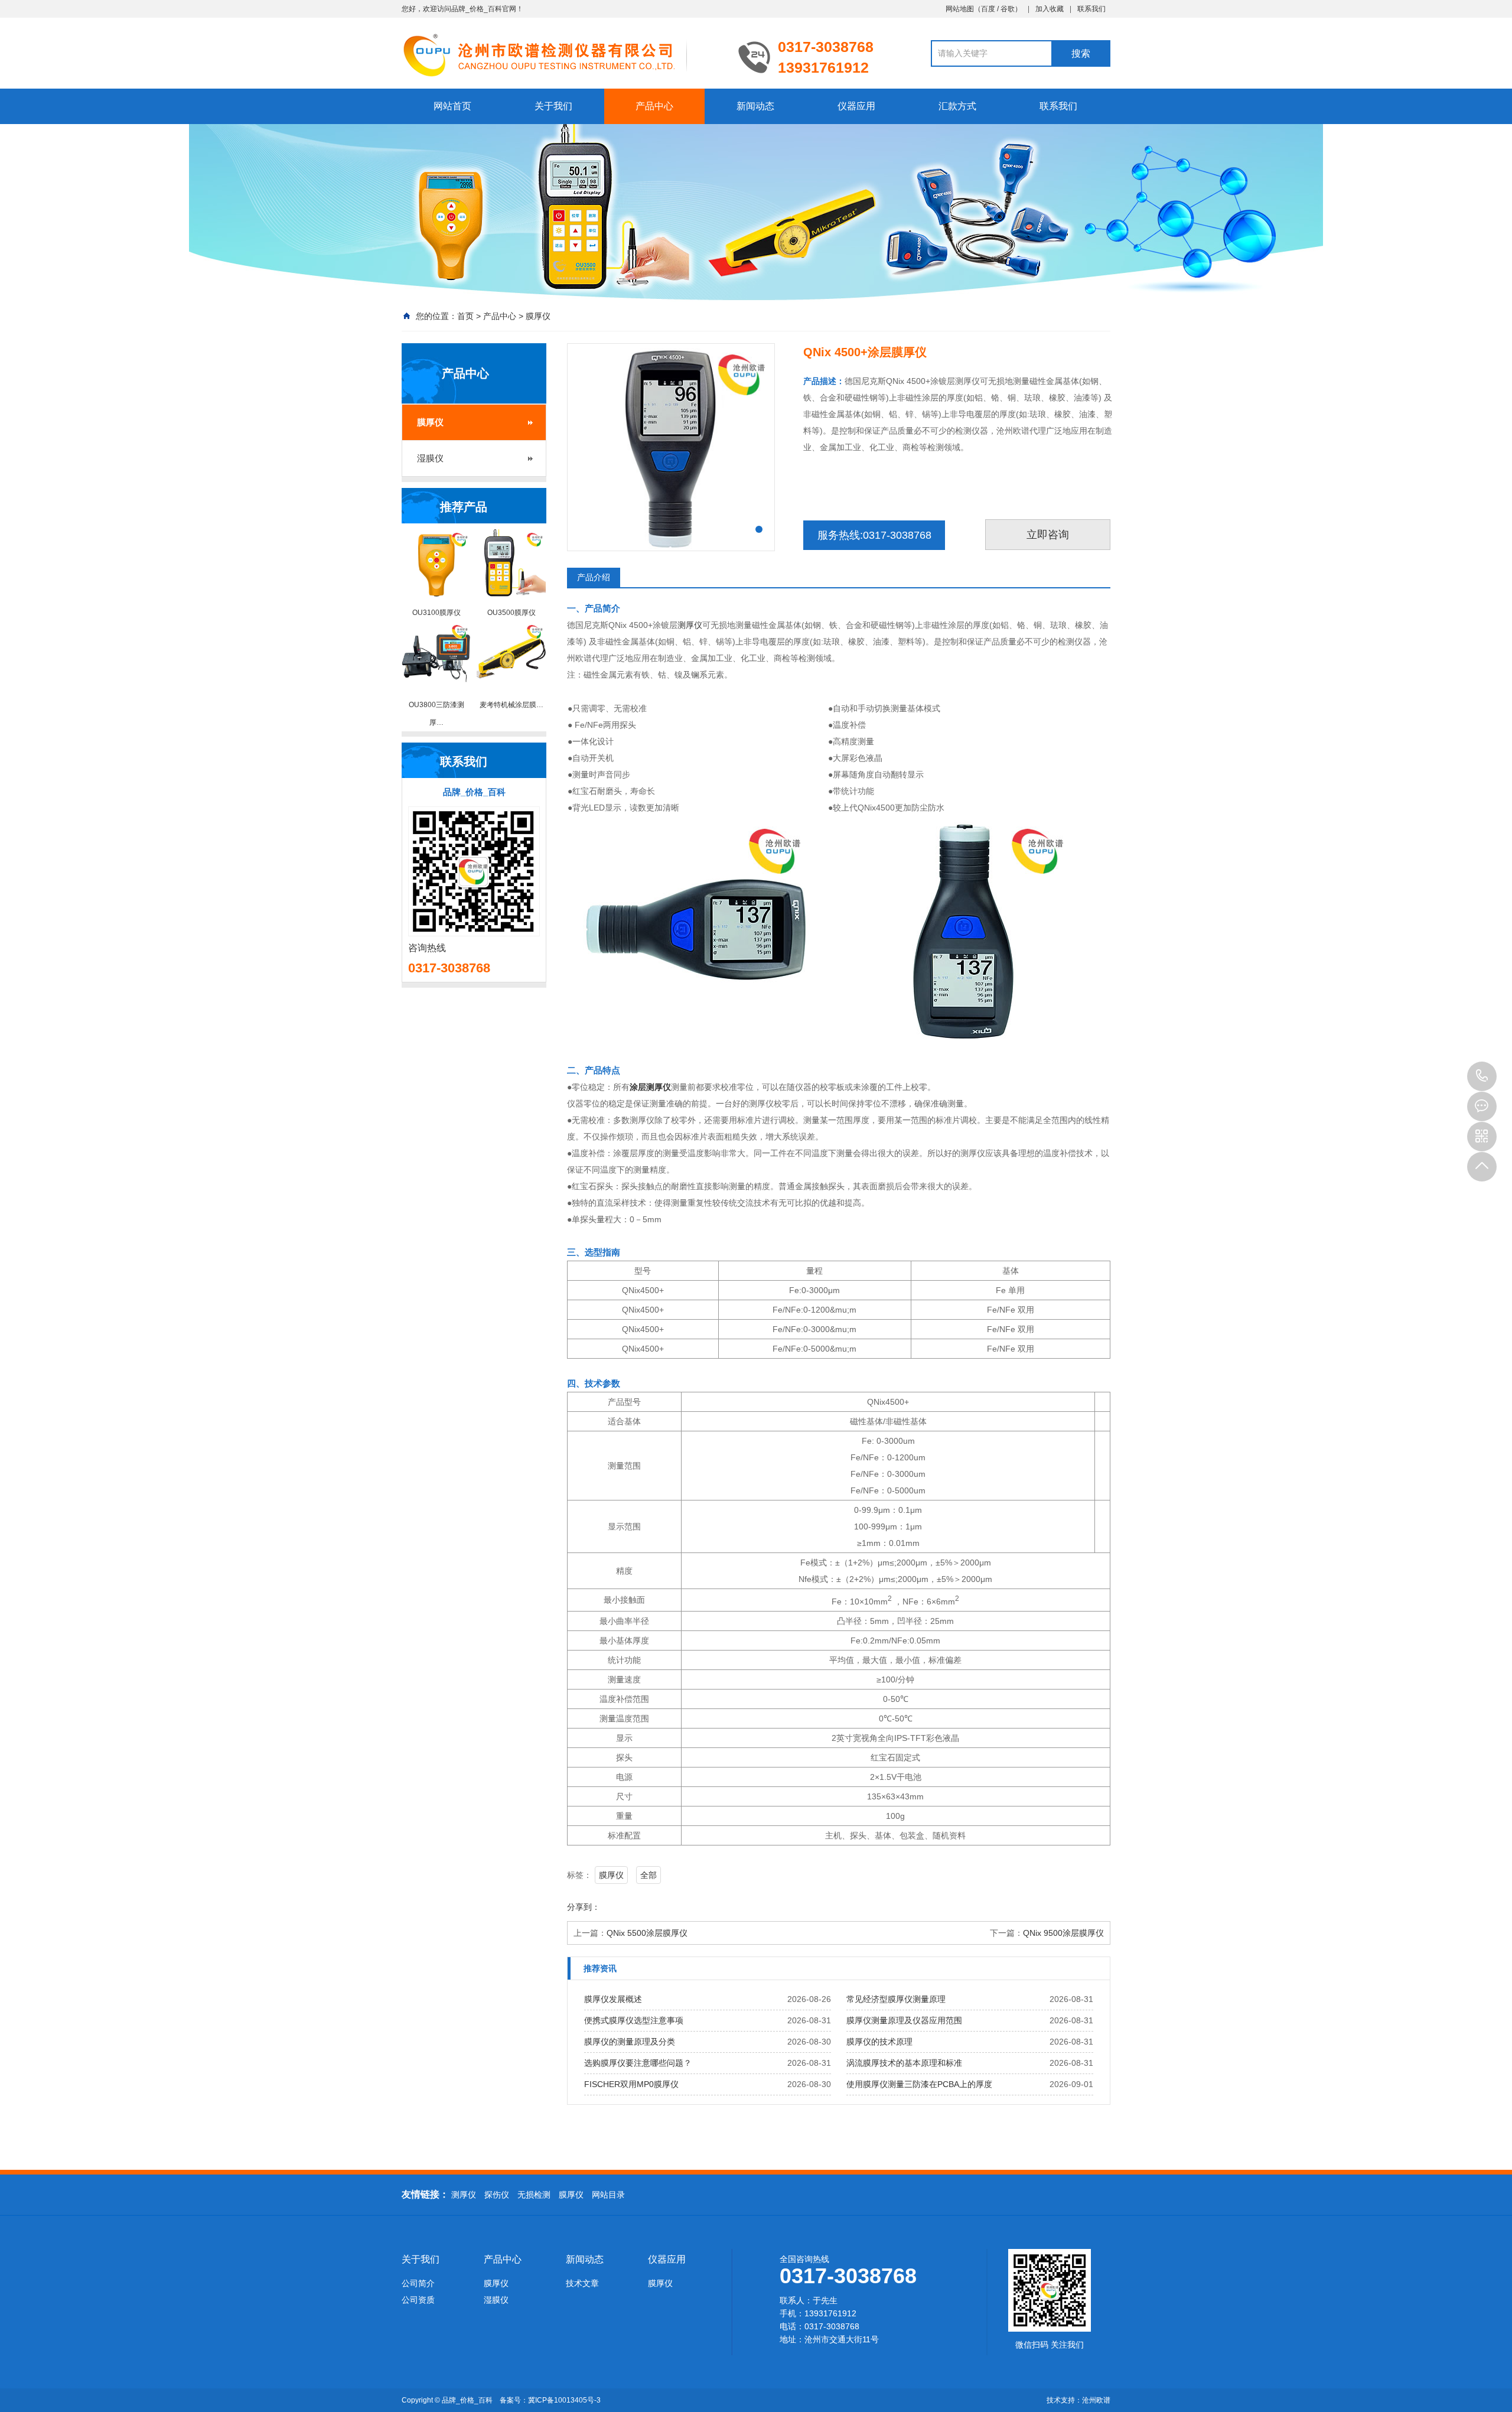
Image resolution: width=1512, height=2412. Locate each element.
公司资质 (418, 2300)
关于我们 (553, 106)
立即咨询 (1048, 535)
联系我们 (1091, 9)
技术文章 (582, 2283)
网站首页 (452, 106)
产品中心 (654, 106)
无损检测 (534, 2195)
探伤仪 (497, 2195)
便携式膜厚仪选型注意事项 (634, 2020)
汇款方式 (957, 106)
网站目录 (608, 2195)
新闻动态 (755, 106)
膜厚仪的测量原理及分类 (630, 2042)
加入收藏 (1050, 9)
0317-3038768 (1482, 1076)
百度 (988, 9)
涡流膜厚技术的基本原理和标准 (904, 2063)
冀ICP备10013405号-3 (564, 2400)
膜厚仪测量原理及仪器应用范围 (904, 2020)
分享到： (584, 1907)
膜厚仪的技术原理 (879, 2042)
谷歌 (1008, 9)
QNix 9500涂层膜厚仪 (1063, 1933)
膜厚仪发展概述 (613, 1999)
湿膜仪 (430, 458)
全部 (649, 1875)
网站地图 (960, 9)
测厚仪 (690, 625)
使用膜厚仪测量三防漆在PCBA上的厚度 (919, 2084)
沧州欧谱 (1096, 2400)
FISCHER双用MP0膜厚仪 (631, 2084)
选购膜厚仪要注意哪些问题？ (638, 2063)
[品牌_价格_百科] (561, 54)
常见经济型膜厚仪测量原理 (896, 1999)
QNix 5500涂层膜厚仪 (647, 1933)
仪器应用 (856, 106)
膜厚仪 (538, 316)
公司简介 (418, 2283)
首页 (465, 316)
